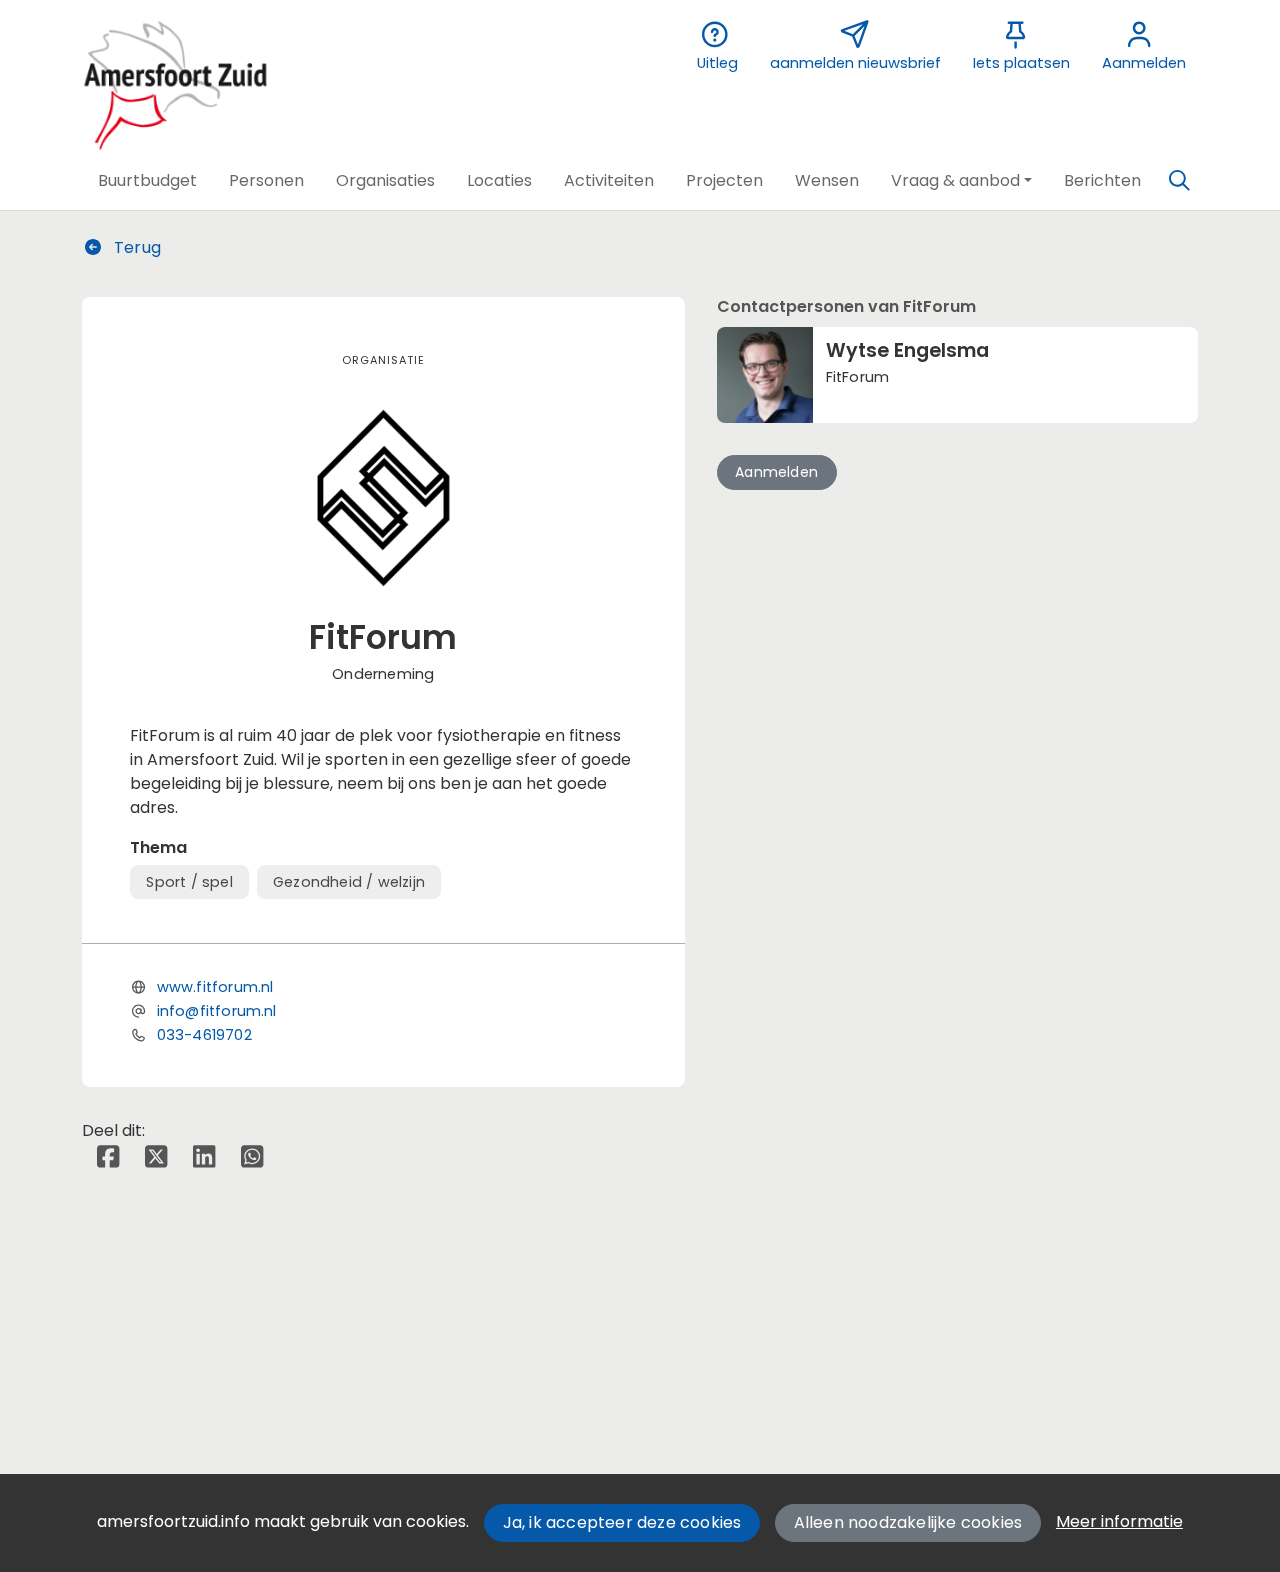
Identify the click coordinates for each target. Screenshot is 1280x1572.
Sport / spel (189, 882)
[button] (147, 181)
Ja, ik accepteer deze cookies (622, 1522)
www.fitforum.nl (215, 987)
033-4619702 (204, 1035)
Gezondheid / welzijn (349, 882)
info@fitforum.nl (217, 1011)
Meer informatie (1119, 1521)
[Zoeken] (1179, 181)
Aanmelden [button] (776, 472)
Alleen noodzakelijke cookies (908, 1522)
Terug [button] (135, 247)
